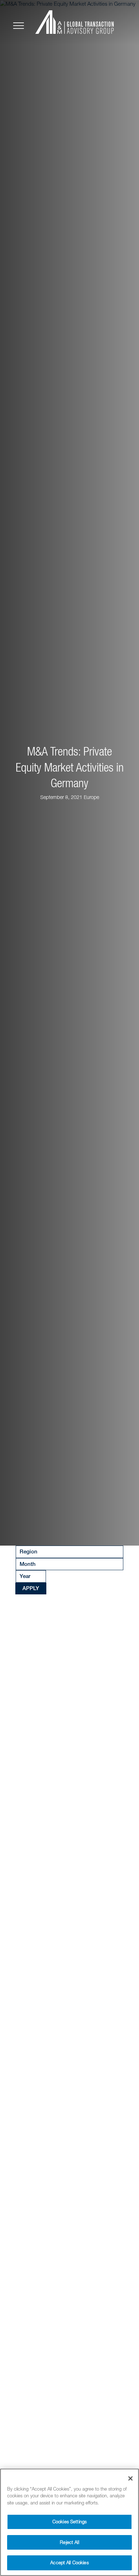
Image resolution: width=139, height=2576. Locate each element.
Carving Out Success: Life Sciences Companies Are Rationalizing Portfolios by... (68, 2162)
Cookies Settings (69, 2522)
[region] (69, 2522)
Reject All (69, 2542)
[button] (11, 773)
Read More (34, 1797)
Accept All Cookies (69, 2562)
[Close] (130, 2478)
